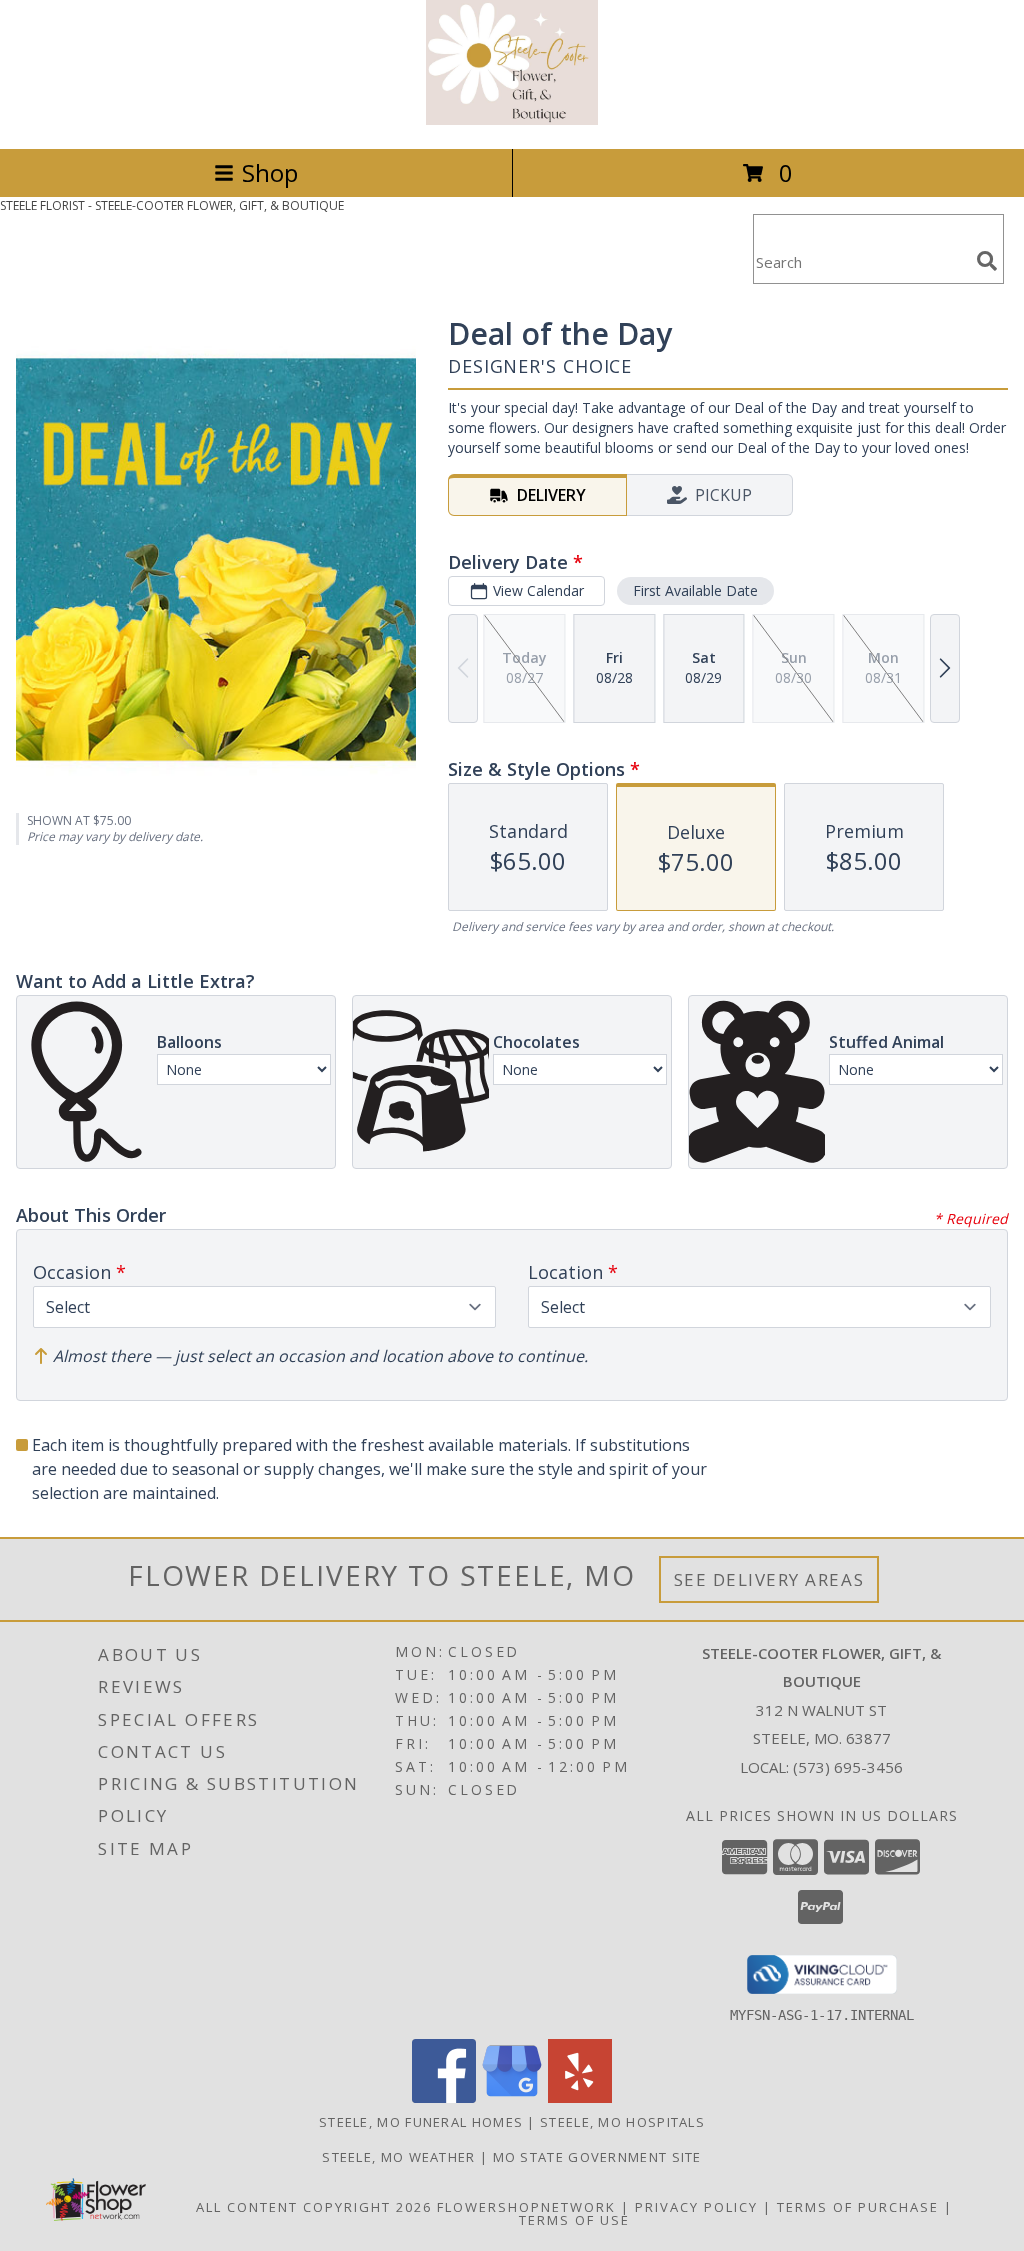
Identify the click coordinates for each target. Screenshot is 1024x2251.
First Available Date (695, 590)
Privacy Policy (696, 2207)
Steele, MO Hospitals (622, 2122)
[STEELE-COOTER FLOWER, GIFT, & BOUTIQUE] (512, 119)
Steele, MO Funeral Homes (421, 2122)
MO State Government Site (597, 2157)
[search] (987, 261)
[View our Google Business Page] (512, 2097)
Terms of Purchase (858, 2207)
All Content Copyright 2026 (314, 2207)
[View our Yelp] (580, 2097)
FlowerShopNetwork (526, 2207)
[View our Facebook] (444, 2097)
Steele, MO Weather (398, 2157)
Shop (270, 172)
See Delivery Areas (769, 1579)
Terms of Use (574, 2220)
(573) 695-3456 (848, 1767)
